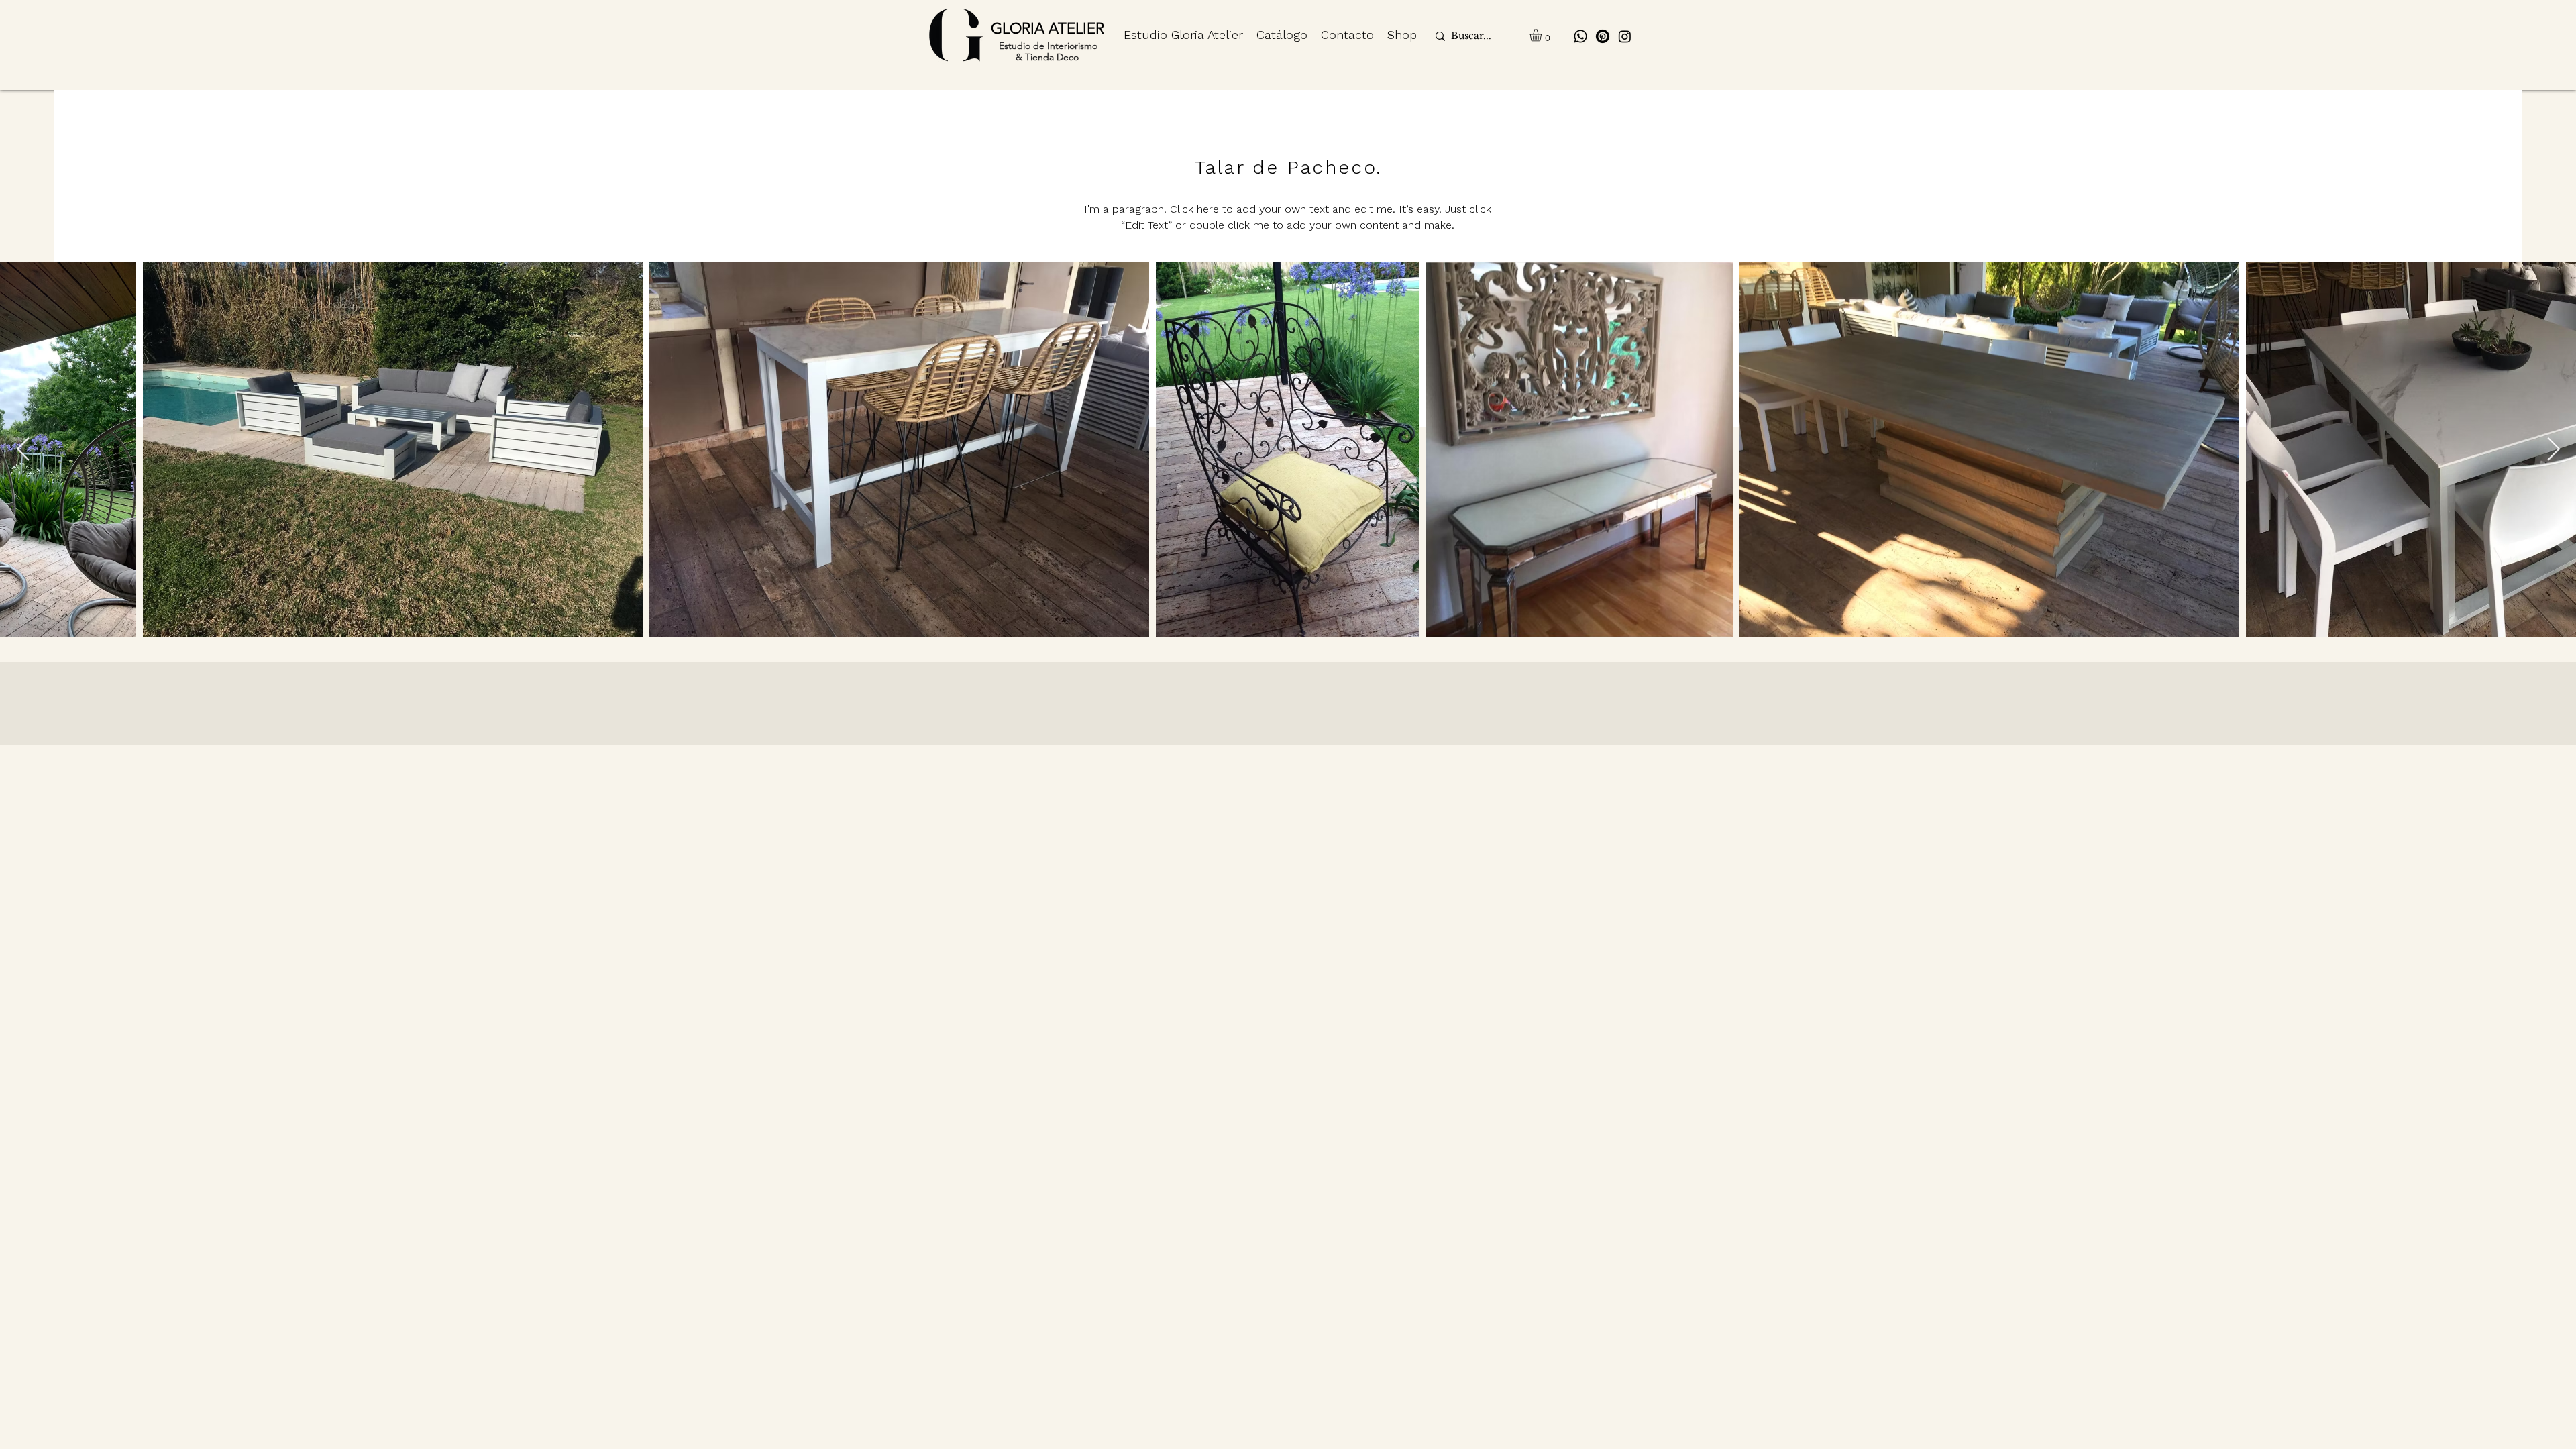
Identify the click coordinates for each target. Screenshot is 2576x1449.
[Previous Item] (23, 450)
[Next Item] (2553, 450)
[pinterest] (1603, 36)
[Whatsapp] (1580, 36)
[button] (1543, 35)
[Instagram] (1625, 36)
